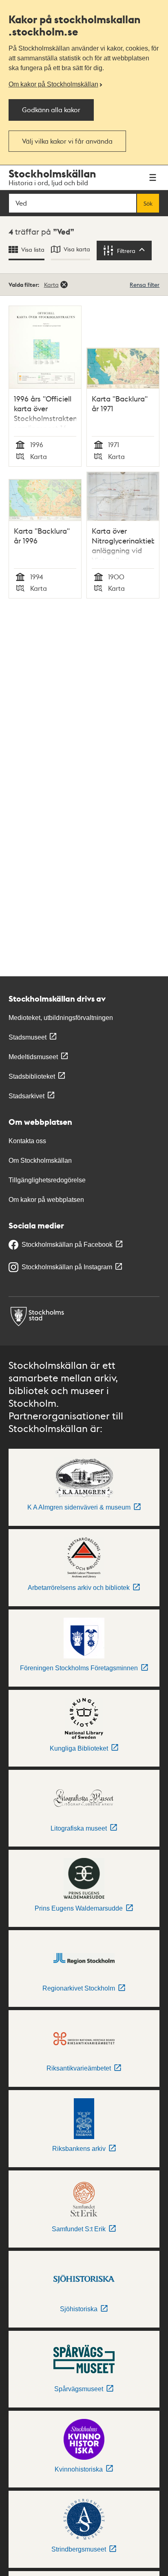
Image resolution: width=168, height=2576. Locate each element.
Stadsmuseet (28, 1037)
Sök (148, 203)
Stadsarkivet (27, 1096)
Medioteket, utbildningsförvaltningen (61, 1018)
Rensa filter (145, 284)
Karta (51, 284)
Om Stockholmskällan (40, 1161)
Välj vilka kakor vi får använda (67, 141)
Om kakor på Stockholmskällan (53, 84)
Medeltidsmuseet (33, 1057)
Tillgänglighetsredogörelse (47, 1180)
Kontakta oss (27, 1141)
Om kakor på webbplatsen (46, 1200)
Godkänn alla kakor (51, 110)
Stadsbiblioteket (32, 1076)
